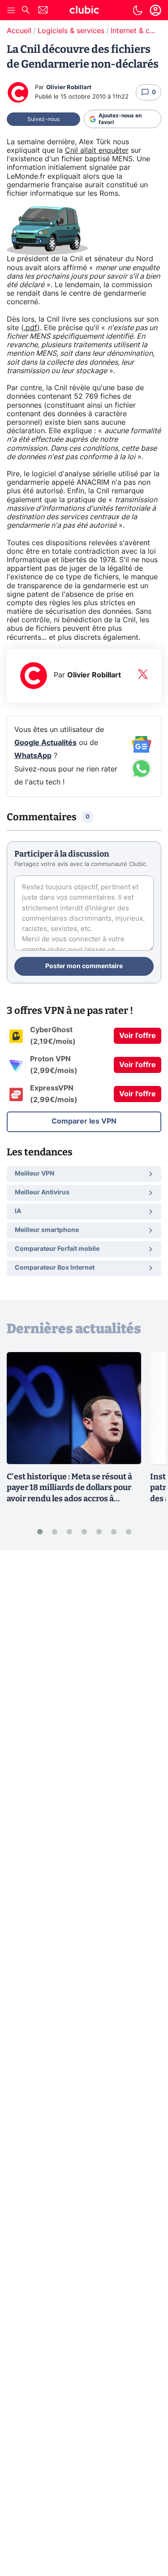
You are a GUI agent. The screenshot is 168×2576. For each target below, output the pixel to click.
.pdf (30, 328)
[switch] (138, 10)
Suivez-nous (43, 119)
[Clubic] (84, 11)
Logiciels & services (71, 31)
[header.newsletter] (43, 11)
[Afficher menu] (11, 10)
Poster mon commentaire (84, 966)
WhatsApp (33, 756)
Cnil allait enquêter (97, 151)
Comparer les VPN (84, 1121)
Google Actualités (45, 743)
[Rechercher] (26, 11)
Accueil (19, 31)
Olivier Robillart (69, 88)
